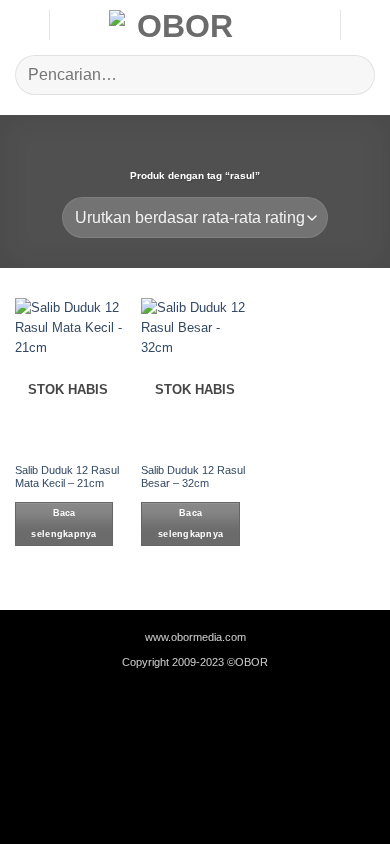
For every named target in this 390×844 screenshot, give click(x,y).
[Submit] (351, 74)
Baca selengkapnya (63, 523)
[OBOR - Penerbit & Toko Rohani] (177, 25)
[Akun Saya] (315, 25)
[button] (24, 24)
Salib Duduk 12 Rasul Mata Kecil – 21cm (67, 477)
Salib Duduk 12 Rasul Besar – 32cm (193, 477)
